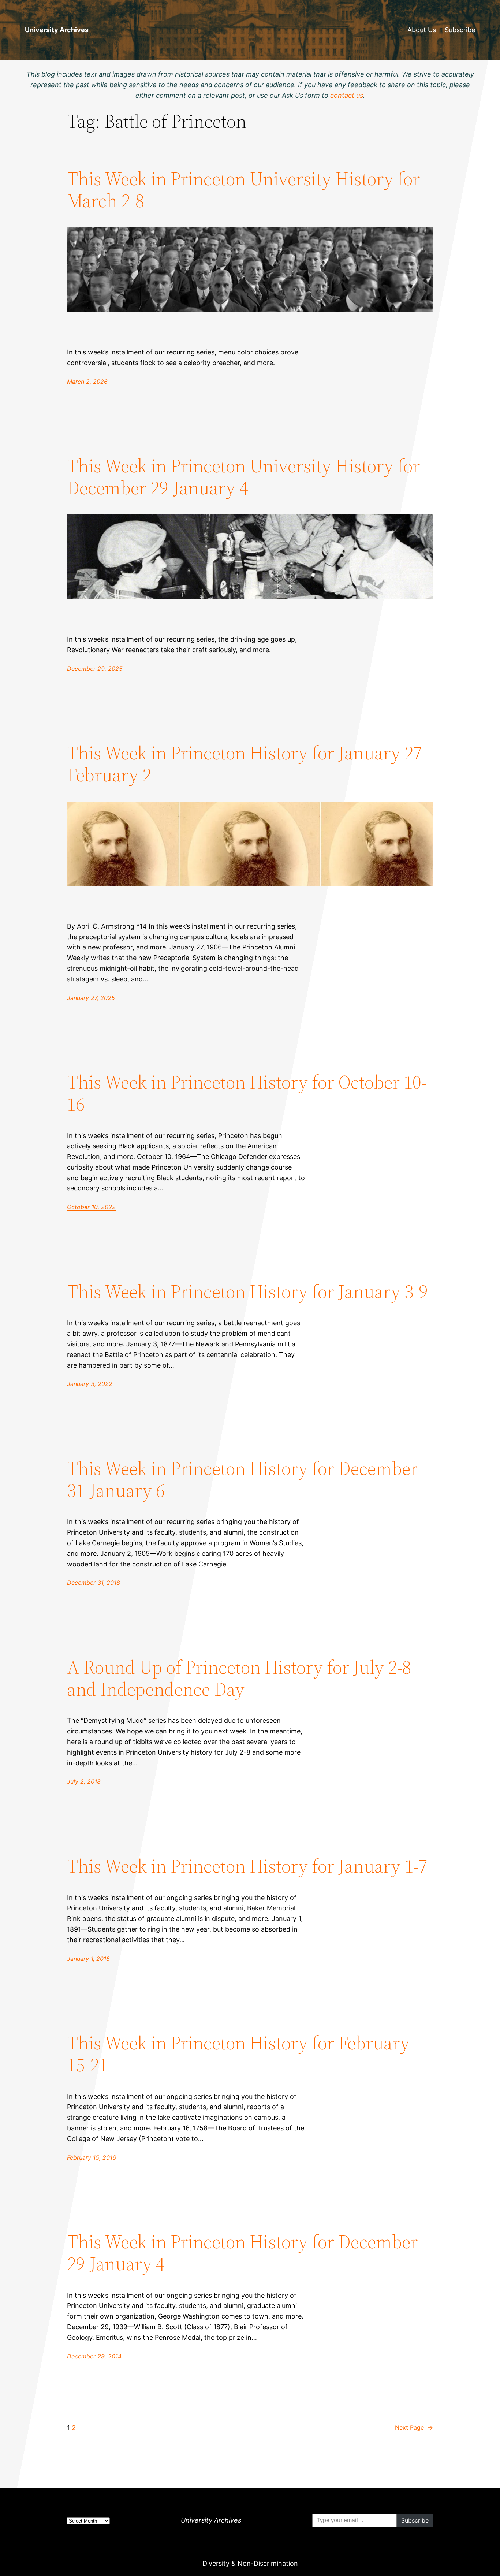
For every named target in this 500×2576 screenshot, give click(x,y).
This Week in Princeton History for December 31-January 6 (242, 1479)
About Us (422, 30)
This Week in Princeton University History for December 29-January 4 (243, 477)
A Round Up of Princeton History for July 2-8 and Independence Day (239, 1678)
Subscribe (460, 30)
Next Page (414, 2427)
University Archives (57, 30)
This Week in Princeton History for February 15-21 (238, 2054)
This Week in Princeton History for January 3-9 (247, 1291)
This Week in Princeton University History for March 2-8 (243, 190)
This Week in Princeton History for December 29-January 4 (242, 2253)
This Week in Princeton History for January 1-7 (247, 1866)
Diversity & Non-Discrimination (250, 2563)
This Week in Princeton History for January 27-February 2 (247, 764)
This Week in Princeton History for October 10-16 (247, 1093)
